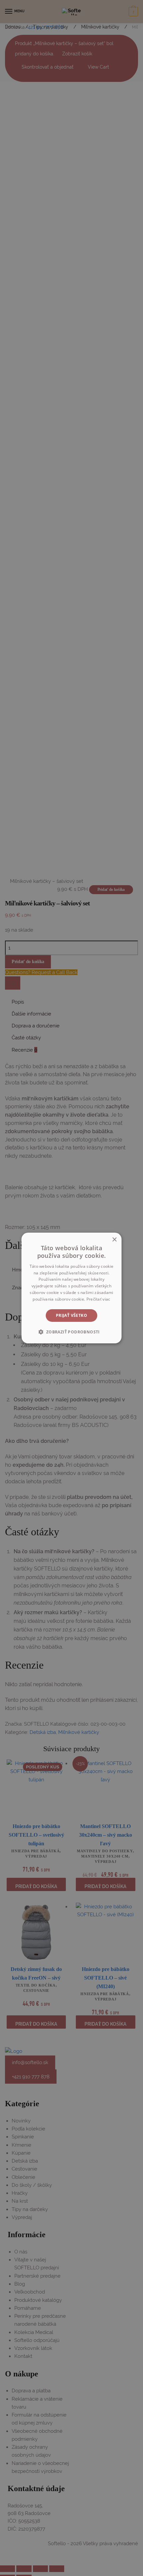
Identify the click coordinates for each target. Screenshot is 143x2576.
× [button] (114, 1240)
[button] (71, 1332)
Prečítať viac (98, 1299)
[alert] (71, 1288)
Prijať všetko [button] (71, 1315)
